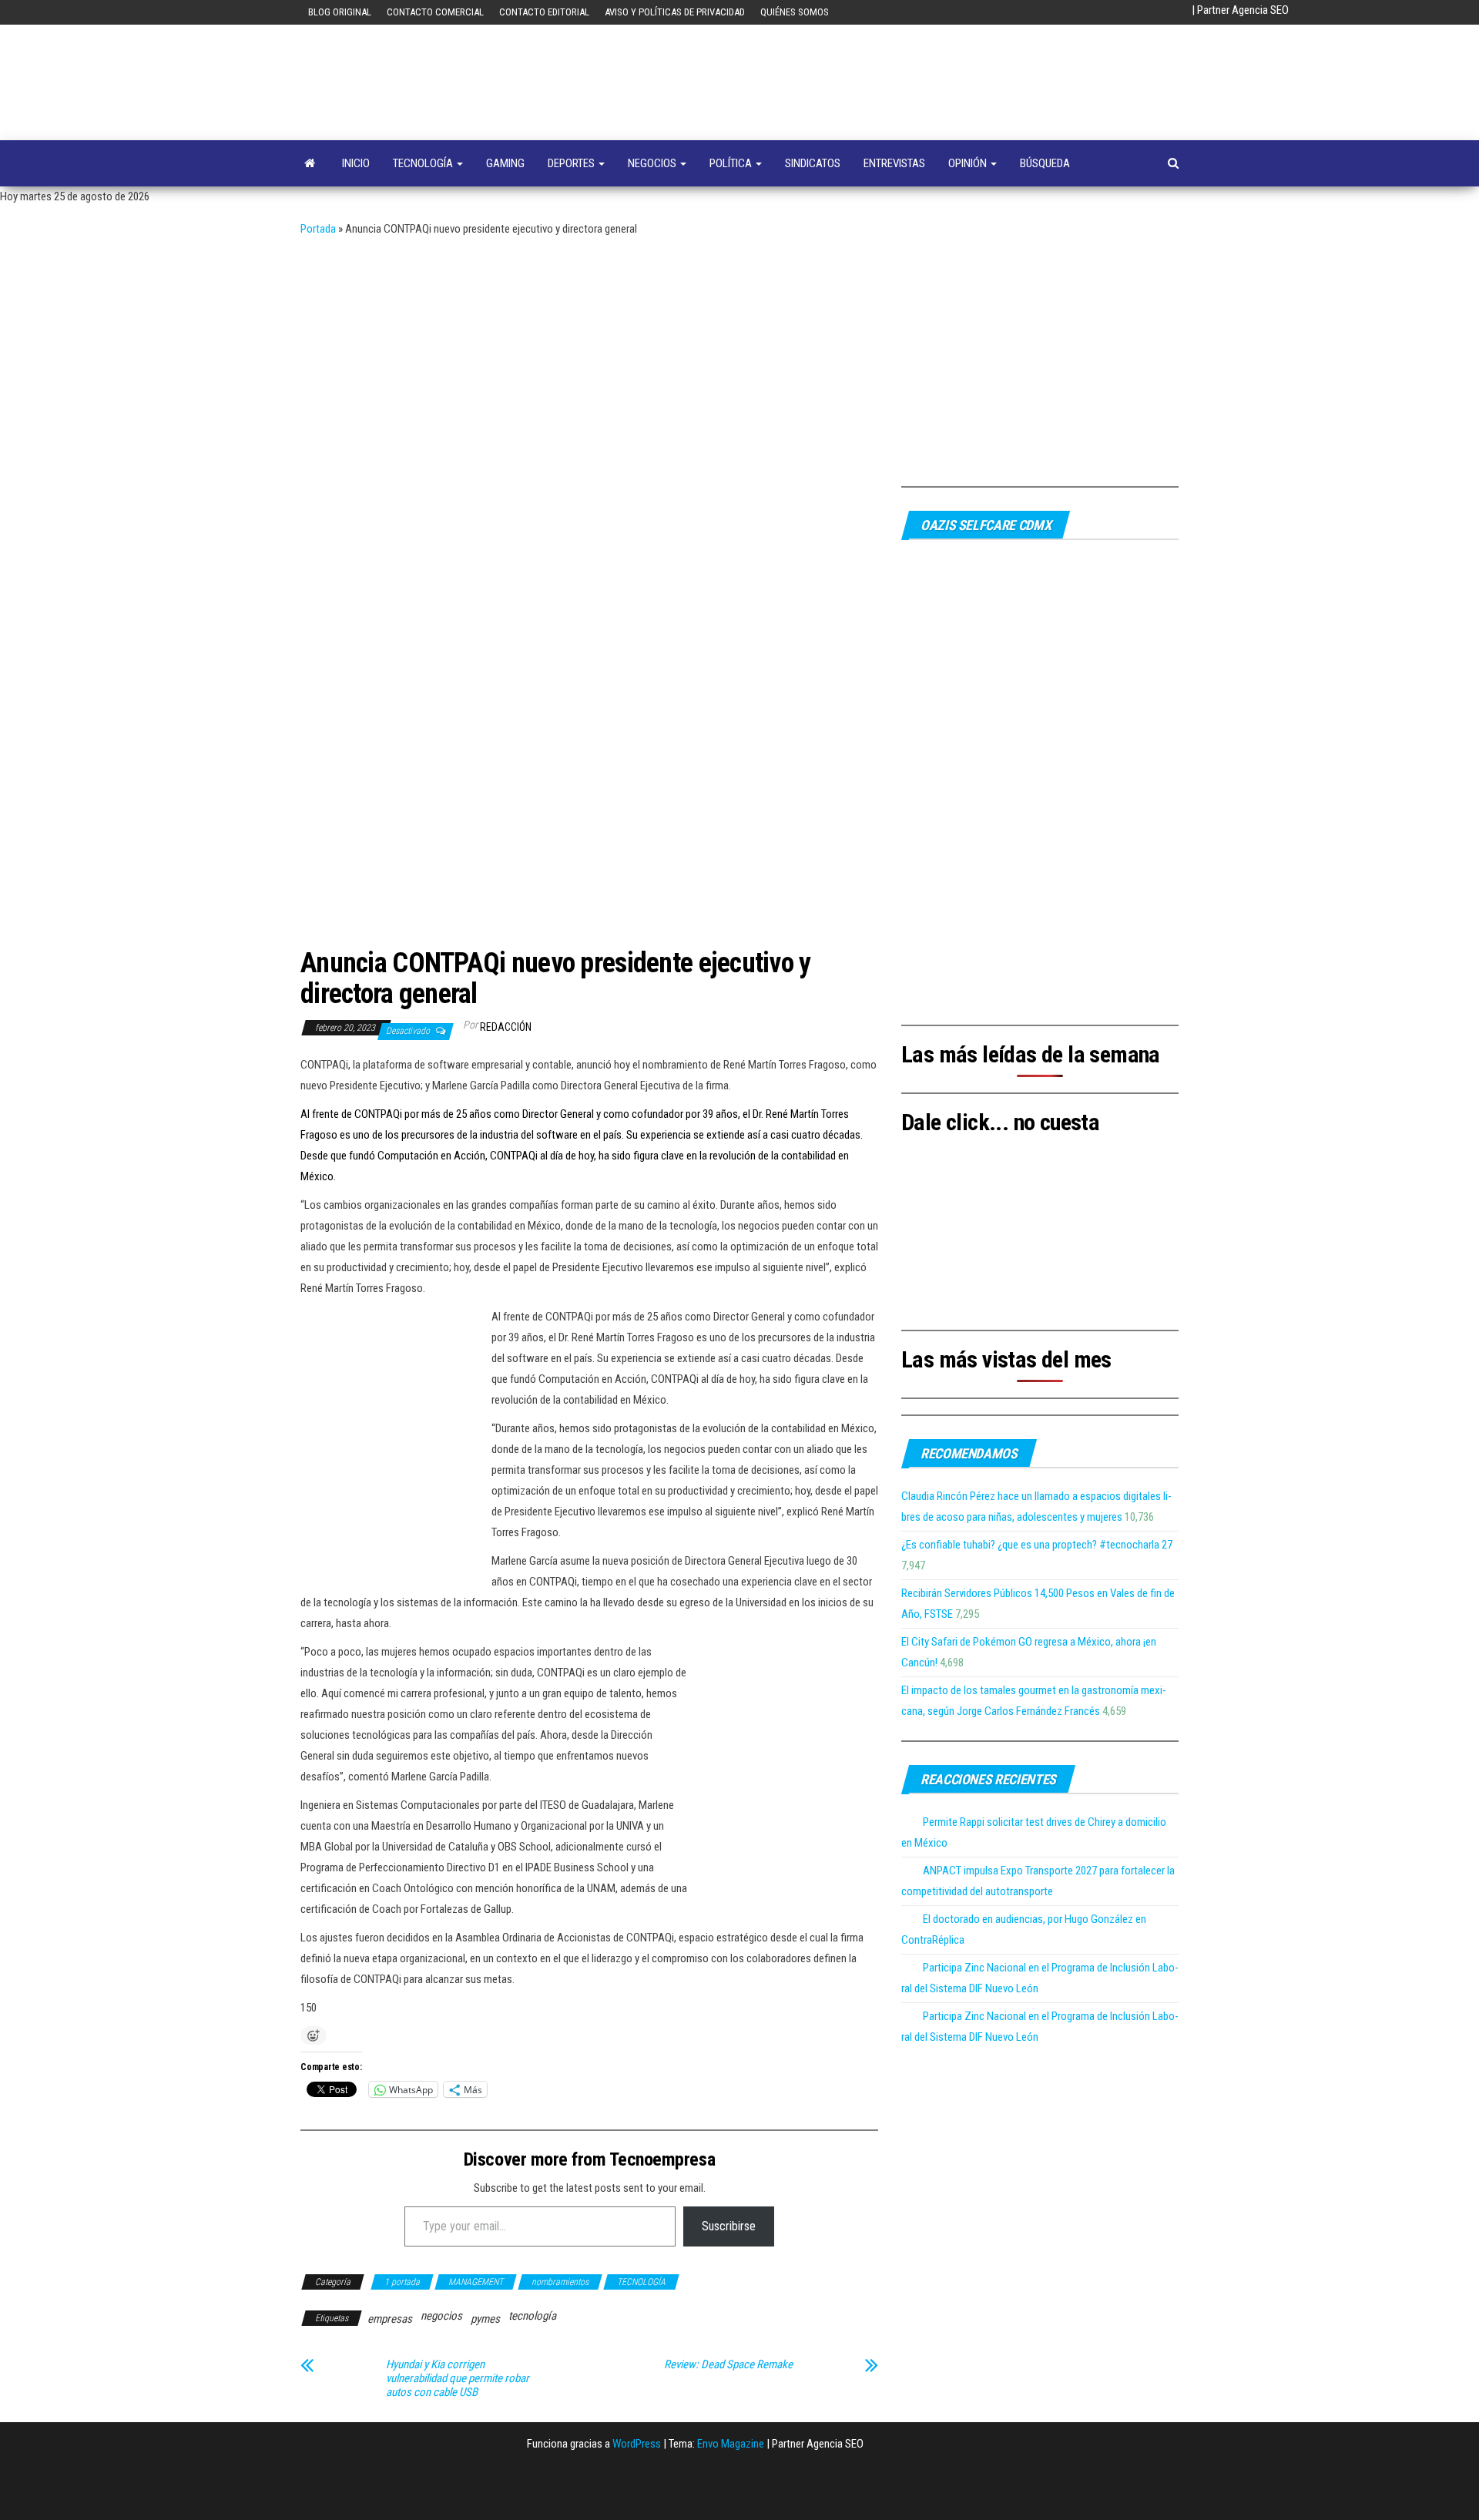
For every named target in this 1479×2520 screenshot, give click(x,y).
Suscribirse (729, 2226)
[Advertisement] (739, 355)
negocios (441, 2316)
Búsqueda (1045, 163)
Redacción (506, 1027)
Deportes (572, 163)
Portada (318, 229)
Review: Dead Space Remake (728, 2364)
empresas (390, 2319)
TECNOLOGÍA (424, 163)
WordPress (637, 2444)
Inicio (356, 163)
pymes (485, 2319)
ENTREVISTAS (894, 163)
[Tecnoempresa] (310, 163)
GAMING (505, 163)
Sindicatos (813, 163)
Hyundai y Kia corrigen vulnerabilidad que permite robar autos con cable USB (458, 2378)
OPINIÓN (969, 163)
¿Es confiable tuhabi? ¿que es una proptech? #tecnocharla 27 (1037, 1545)
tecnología (532, 2316)
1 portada (402, 2282)
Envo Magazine (731, 2444)
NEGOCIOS (653, 163)
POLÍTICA (732, 163)
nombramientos (560, 2282)
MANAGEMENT (476, 2282)
